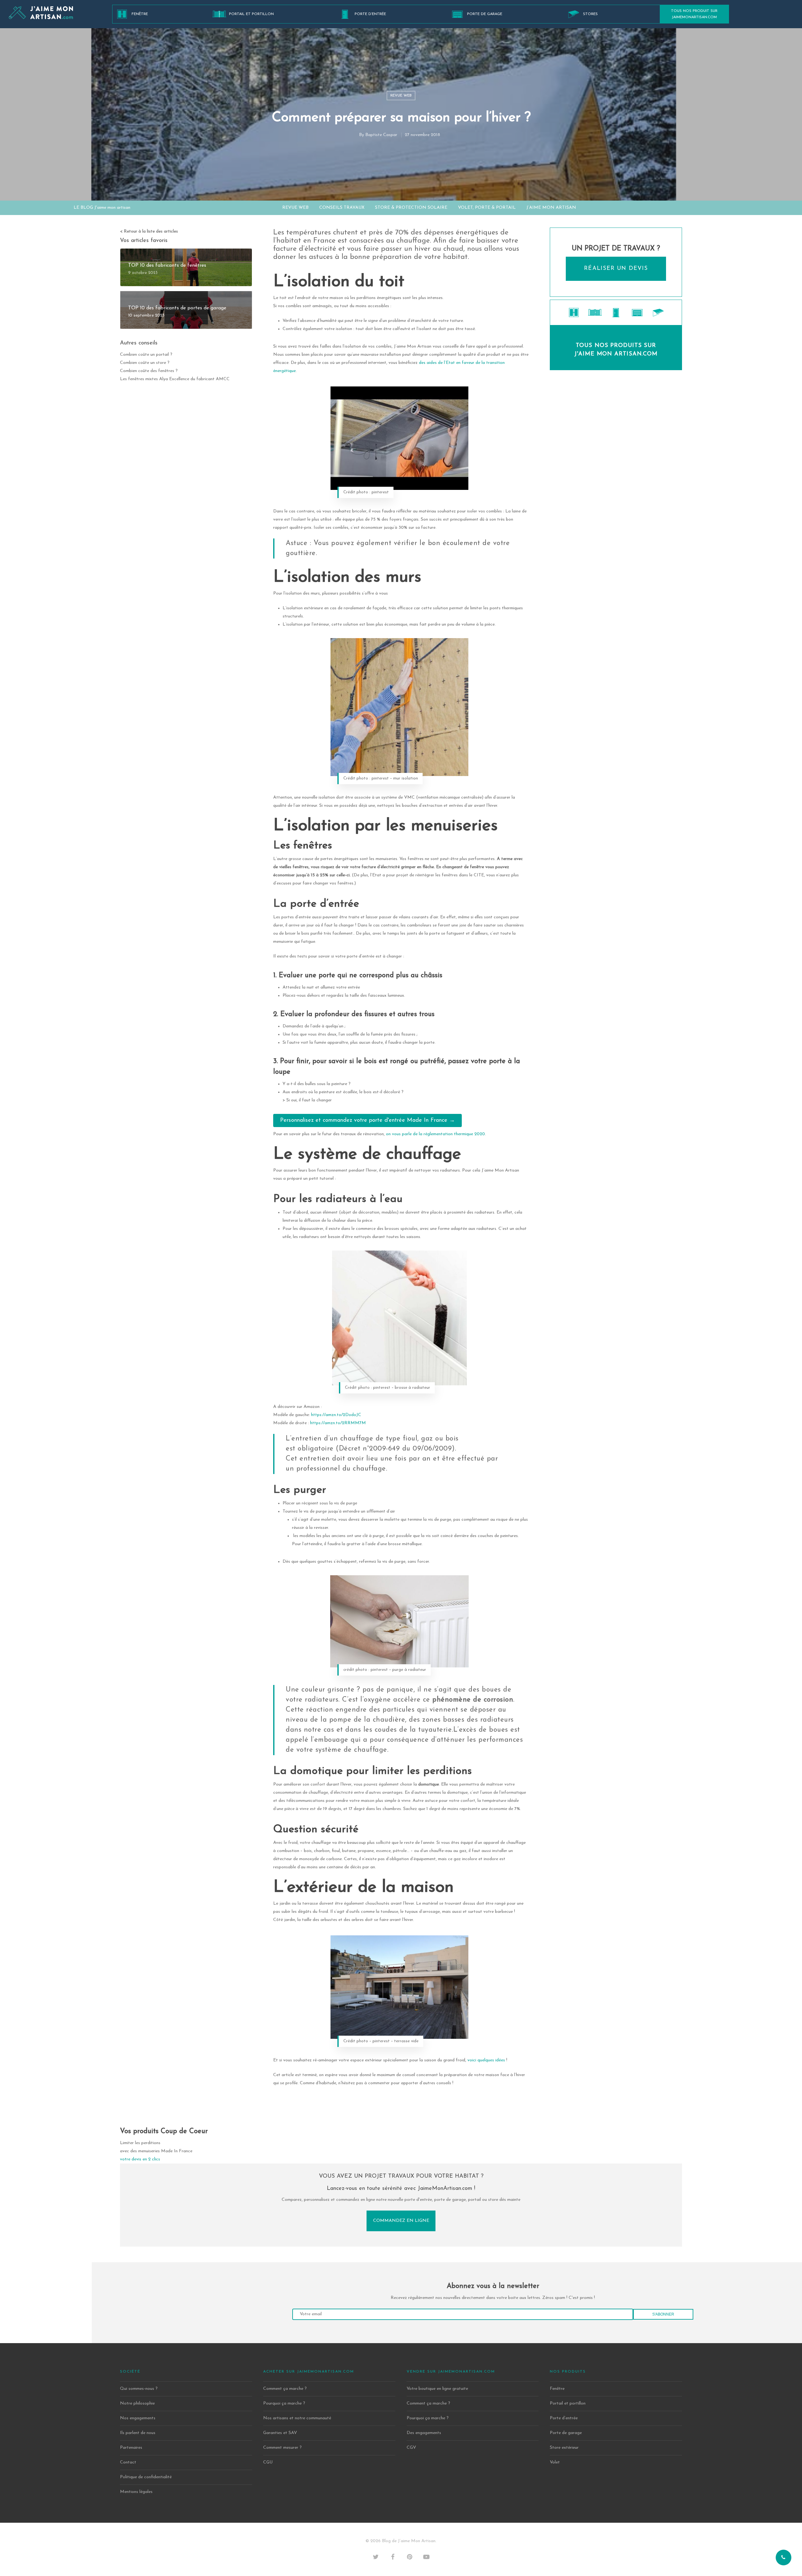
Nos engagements (138, 2418)
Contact (128, 2462)
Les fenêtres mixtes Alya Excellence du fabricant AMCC (175, 379)
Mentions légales (136, 2492)
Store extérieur (564, 2448)
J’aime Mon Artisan (551, 208)
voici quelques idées (486, 2060)
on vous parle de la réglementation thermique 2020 (435, 1134)
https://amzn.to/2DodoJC (336, 1415)
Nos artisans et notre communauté (297, 2418)
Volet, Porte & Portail (487, 208)
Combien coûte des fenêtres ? (149, 371)
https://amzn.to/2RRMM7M (338, 1423)
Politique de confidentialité (146, 2477)
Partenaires (131, 2448)
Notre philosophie (137, 2403)
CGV (411, 2448)
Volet (555, 2462)
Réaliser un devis (616, 269)
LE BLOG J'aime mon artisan (102, 208)
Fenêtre (140, 14)
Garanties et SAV (280, 2433)
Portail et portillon (251, 14)
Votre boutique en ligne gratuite (437, 2389)
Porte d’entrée (370, 14)
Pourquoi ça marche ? (284, 2403)
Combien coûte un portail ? (146, 355)
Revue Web (401, 96)
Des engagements (424, 2433)
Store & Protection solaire (411, 208)
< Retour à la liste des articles (149, 231)
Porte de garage (485, 14)
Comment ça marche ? (285, 2389)
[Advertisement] (616, 433)
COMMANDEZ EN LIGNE (401, 2221)
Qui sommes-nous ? (139, 2389)
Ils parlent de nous (138, 2433)
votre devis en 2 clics (140, 2159)
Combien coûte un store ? (145, 363)
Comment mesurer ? (282, 2448)
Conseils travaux (342, 208)
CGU (268, 2462)
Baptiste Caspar (381, 135)
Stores (590, 14)
